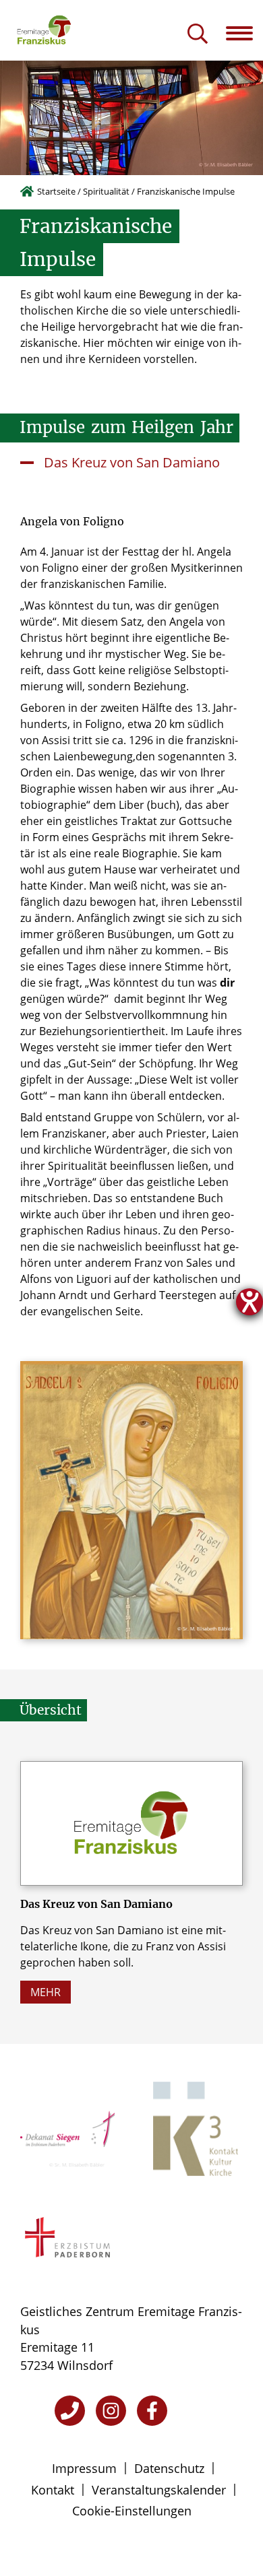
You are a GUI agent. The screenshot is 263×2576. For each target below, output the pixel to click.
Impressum (84, 2468)
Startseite (56, 191)
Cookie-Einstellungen (132, 2511)
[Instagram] (111, 2411)
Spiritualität (106, 191)
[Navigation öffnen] (244, 33)
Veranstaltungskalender (159, 2490)
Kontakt (53, 2490)
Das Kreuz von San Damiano (132, 462)
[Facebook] (152, 2411)
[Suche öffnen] (198, 35)
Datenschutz (169, 2468)
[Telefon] (70, 2411)
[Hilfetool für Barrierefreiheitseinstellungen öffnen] (250, 1302)
